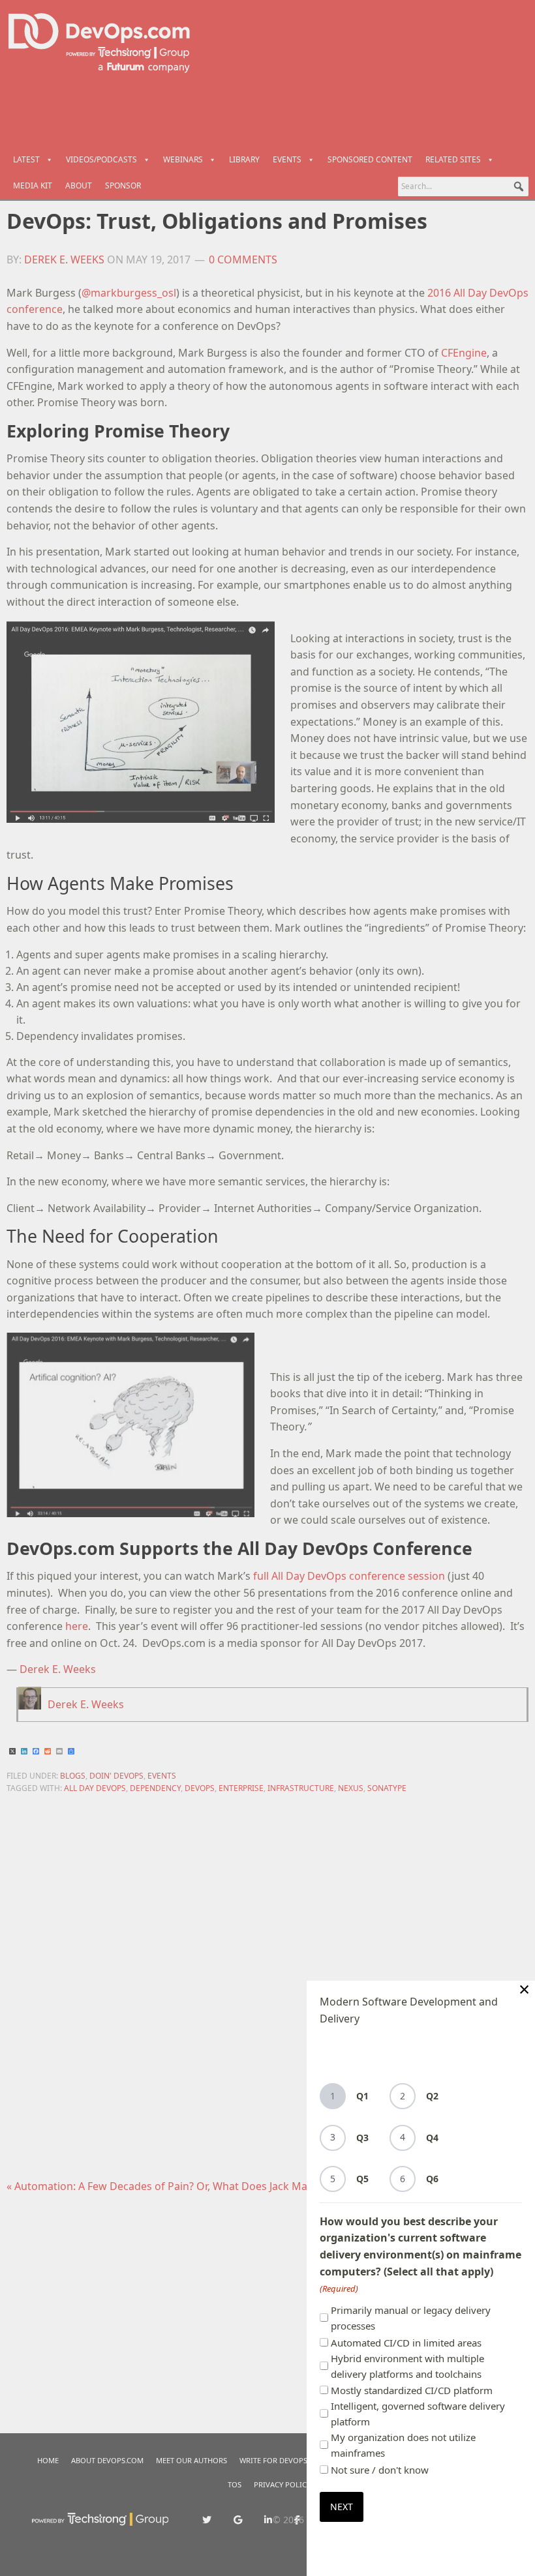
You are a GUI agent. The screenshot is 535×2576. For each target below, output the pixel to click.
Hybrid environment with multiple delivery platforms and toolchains (407, 2366)
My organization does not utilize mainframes (403, 2445)
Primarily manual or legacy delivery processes (411, 2318)
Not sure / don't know (380, 2470)
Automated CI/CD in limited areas (406, 2343)
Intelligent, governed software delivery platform (418, 2414)
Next (342, 2507)
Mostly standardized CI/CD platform (412, 2390)
